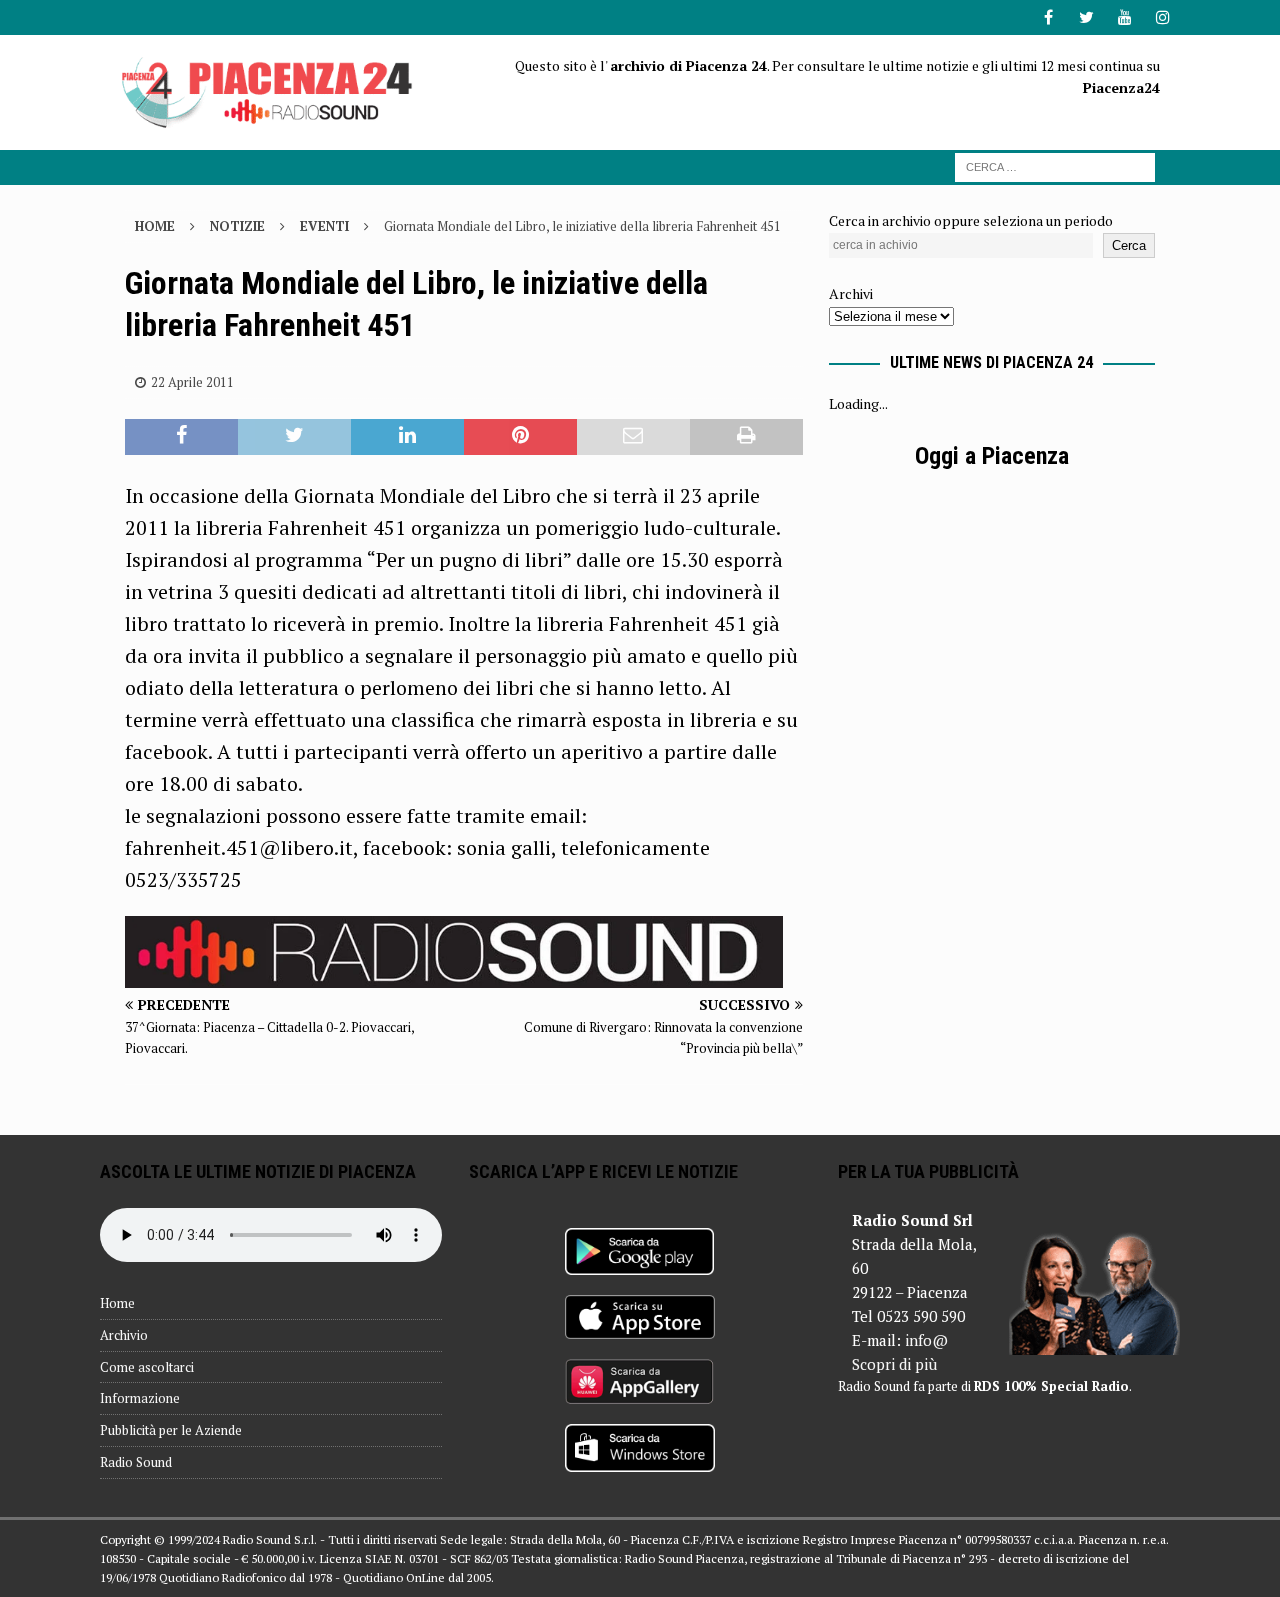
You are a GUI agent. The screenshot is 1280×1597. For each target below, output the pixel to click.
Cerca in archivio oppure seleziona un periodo (971, 220)
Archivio (124, 1335)
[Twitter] (1086, 17)
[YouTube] (1124, 17)
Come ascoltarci (147, 1367)
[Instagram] (1162, 17)
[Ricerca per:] (1055, 165)
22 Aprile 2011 (192, 382)
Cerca (1129, 245)
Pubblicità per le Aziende (171, 1430)
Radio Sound (136, 1462)
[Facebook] (1048, 17)
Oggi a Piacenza (992, 456)
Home (117, 1303)
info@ (926, 1340)
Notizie (237, 226)
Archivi (851, 293)
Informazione (140, 1398)
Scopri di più (894, 1364)
